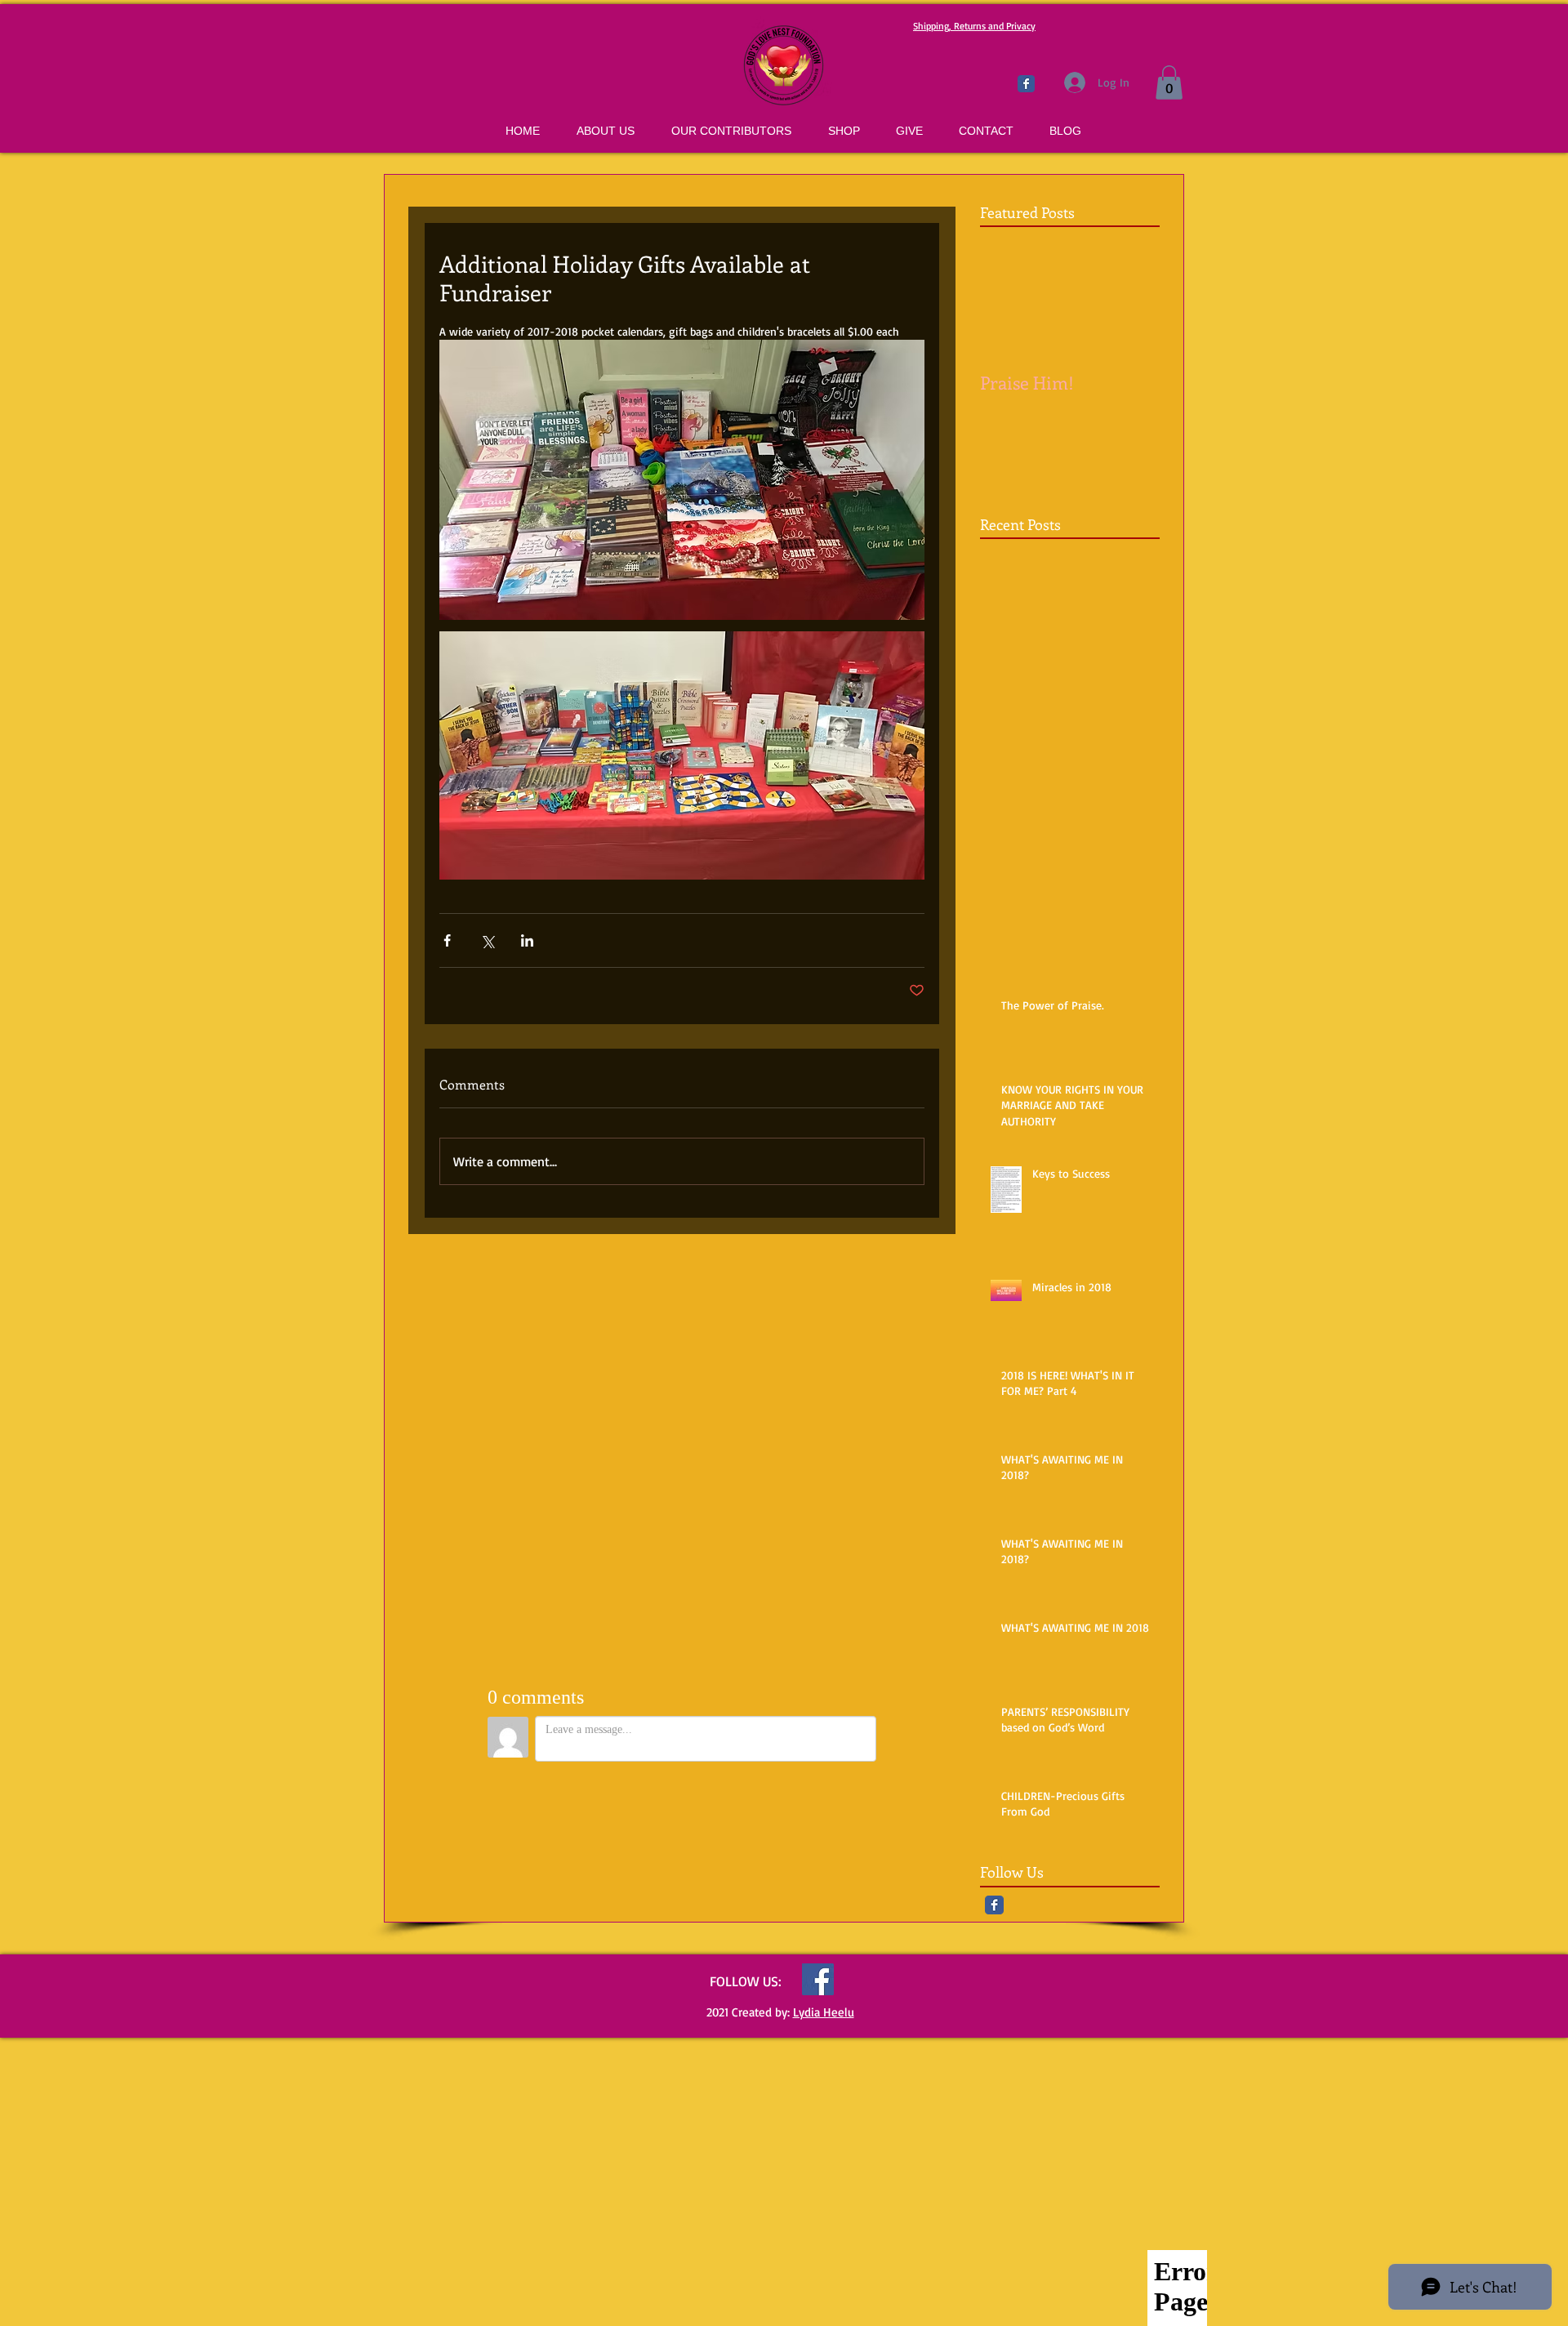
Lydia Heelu (824, 2012)
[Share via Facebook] (447, 940)
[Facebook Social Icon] (818, 1979)
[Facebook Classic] (1026, 84)
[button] (1169, 82)
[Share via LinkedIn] (527, 940)
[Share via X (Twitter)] (487, 940)
